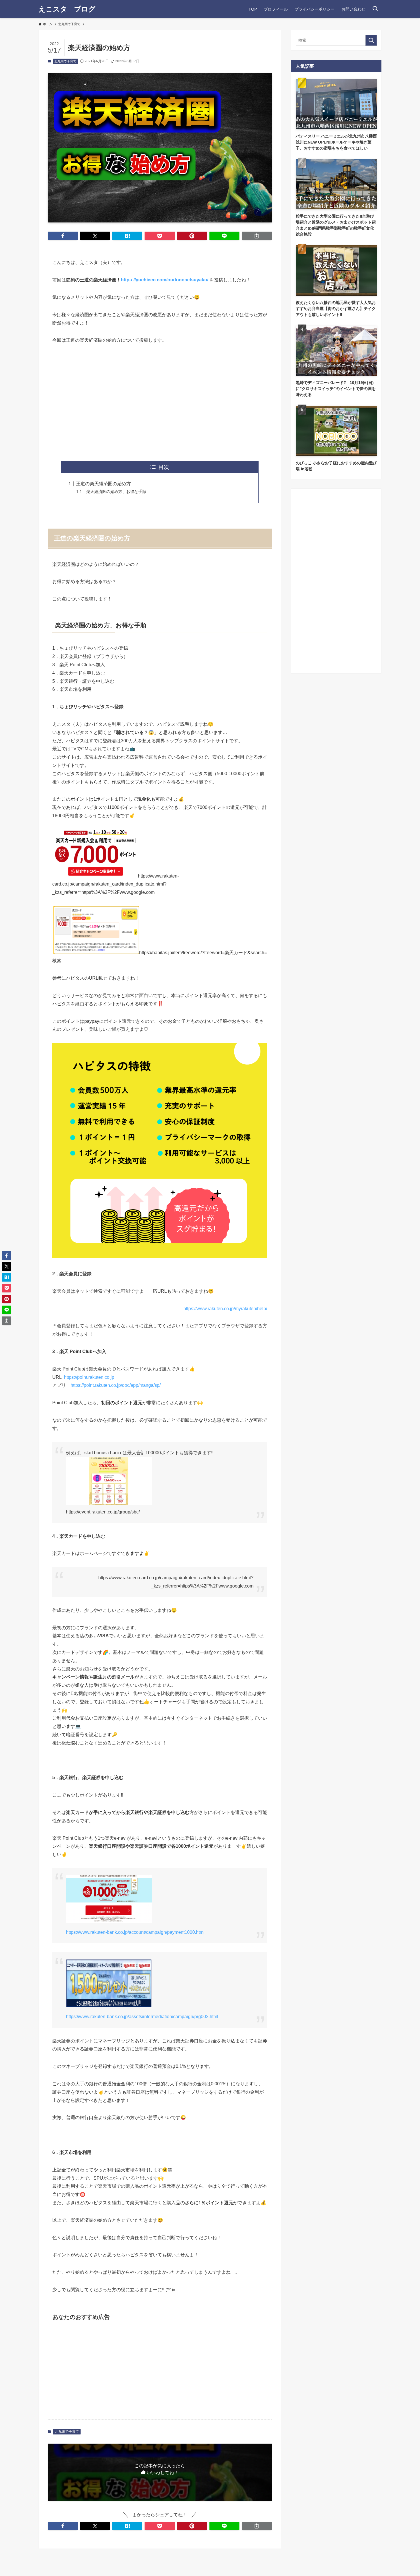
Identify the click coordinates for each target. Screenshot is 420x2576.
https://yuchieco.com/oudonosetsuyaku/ (165, 280)
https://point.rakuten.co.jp (89, 1377)
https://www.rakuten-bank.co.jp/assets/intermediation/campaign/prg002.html (142, 2017)
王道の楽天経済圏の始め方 (103, 484)
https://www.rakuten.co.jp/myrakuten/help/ (225, 1309)
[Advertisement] (160, 403)
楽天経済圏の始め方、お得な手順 (116, 492)
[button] (63, 236)
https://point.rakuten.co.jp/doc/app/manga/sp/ (116, 1385)
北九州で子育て (65, 61)
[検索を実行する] (371, 40)
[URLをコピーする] (257, 236)
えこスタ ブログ (67, 9)
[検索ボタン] (375, 9)
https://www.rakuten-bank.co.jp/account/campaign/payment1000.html (135, 1932)
